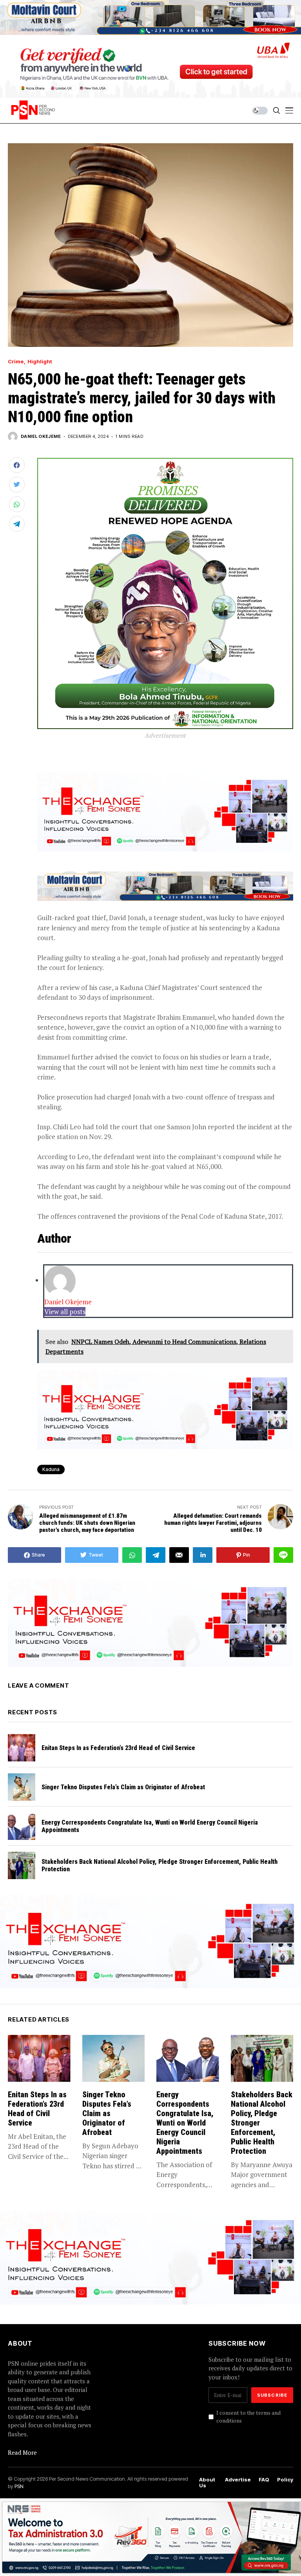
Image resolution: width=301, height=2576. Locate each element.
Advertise (238, 2480)
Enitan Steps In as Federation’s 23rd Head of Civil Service (118, 1748)
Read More (22, 2452)
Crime (16, 362)
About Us (207, 2483)
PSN (19, 2486)
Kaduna (51, 1469)
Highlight (40, 362)
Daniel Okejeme (41, 437)
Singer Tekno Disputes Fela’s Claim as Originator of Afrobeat (123, 1787)
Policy (285, 2480)
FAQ (264, 2480)
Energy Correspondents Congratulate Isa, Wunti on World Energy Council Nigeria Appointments (185, 2123)
